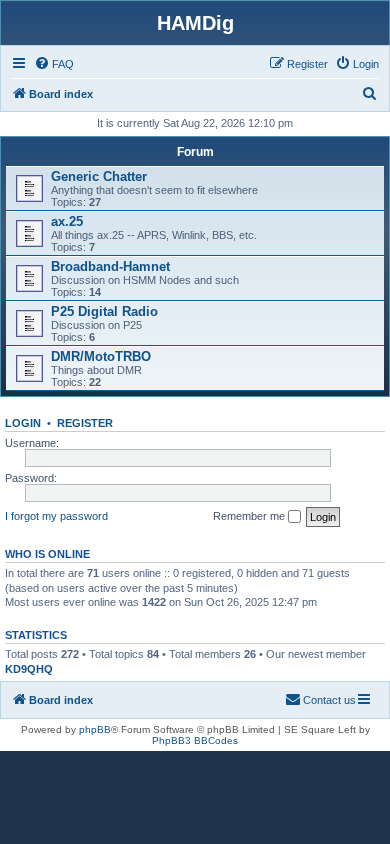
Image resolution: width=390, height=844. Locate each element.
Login (23, 423)
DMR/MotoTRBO (101, 356)
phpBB (95, 729)
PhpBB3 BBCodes (195, 740)
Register (85, 423)
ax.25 (67, 221)
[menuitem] (54, 64)
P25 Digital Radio (104, 311)
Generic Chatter (99, 176)
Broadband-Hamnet (110, 266)
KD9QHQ (29, 669)
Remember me (250, 516)
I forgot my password (56, 516)
